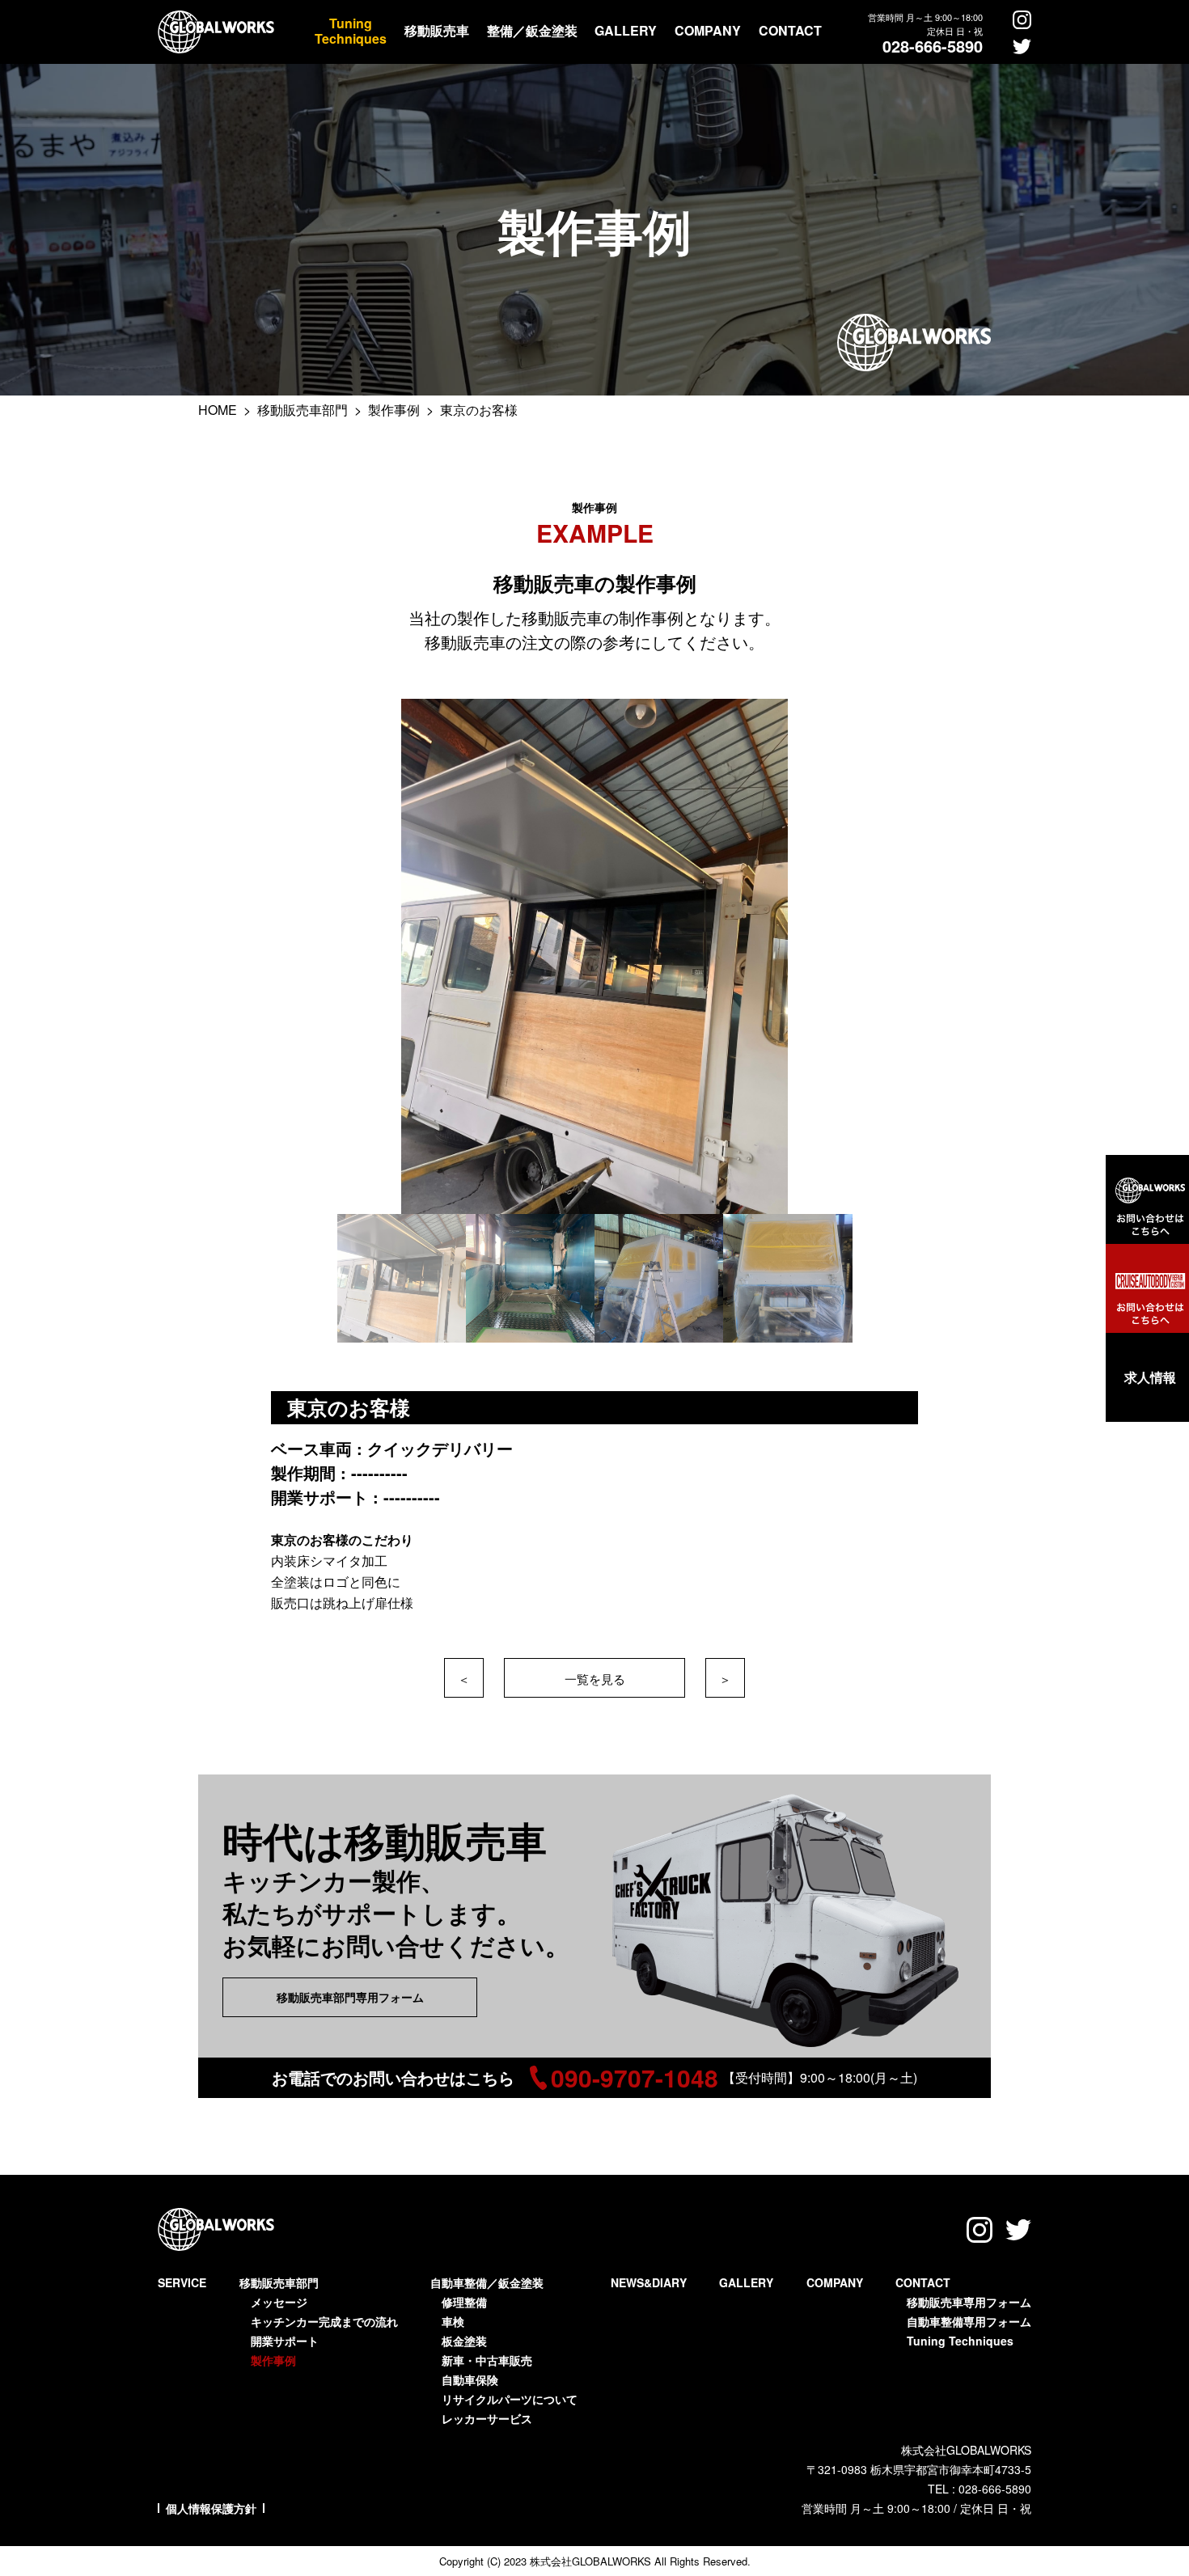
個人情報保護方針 (211, 2508)
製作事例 (396, 410)
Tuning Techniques (960, 2341)
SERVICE (182, 2282)
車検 (453, 2321)
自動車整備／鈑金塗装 (487, 2282)
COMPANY (708, 30)
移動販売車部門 (304, 410)
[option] (595, 956)
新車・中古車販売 (487, 2360)
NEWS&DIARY (649, 2282)
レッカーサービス (487, 2418)
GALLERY (626, 30)
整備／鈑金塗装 (532, 30)
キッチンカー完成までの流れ (324, 2321)
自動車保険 (470, 2379)
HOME (219, 410)
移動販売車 (437, 30)
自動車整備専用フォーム (969, 2321)
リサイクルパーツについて (510, 2399)
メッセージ (279, 2302)
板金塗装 (464, 2341)
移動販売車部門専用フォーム (350, 1997)
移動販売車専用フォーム (969, 2302)
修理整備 (464, 2302)
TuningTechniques (351, 31)
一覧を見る (595, 1679)
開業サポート (285, 2341)
